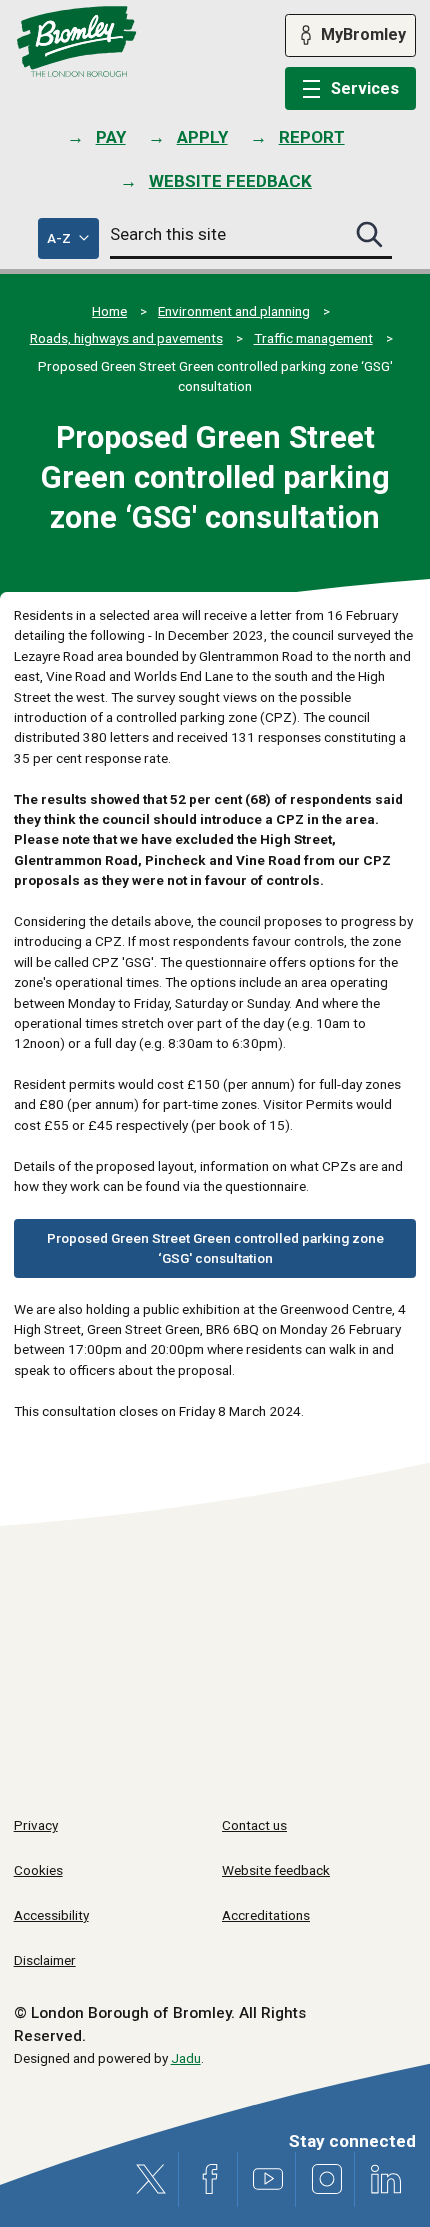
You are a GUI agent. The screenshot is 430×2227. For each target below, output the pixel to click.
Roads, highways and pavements (126, 338)
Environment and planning (234, 311)
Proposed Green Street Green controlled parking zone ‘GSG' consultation (215, 1248)
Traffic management (313, 338)
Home (109, 311)
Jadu (186, 2058)
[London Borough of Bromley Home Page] (76, 42)
